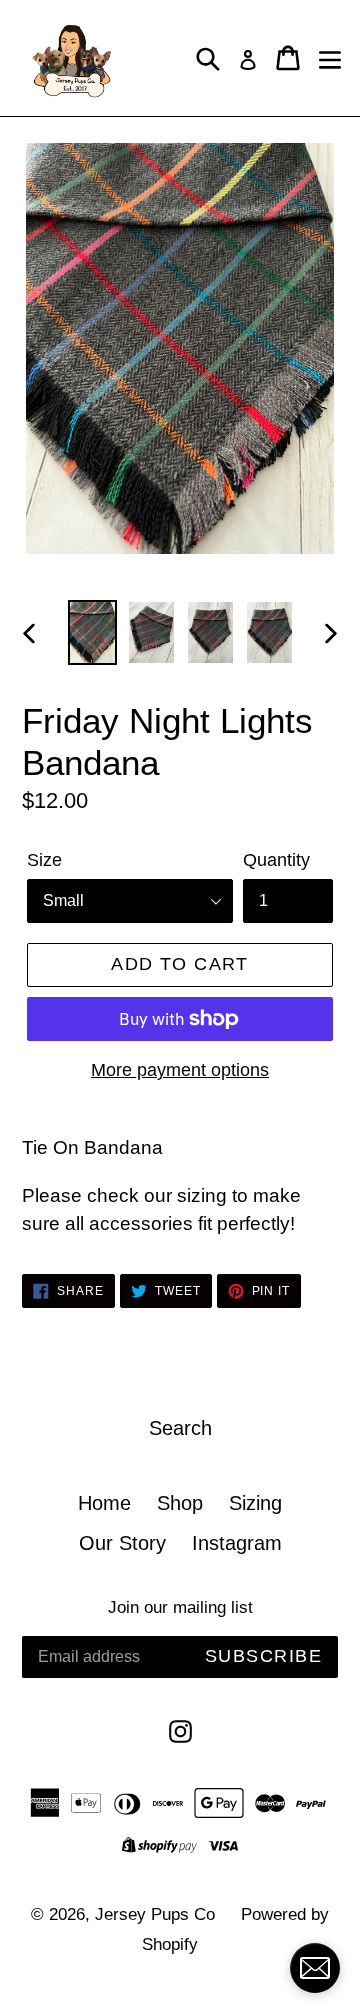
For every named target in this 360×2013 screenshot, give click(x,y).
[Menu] (330, 58)
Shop (180, 1503)
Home (104, 1503)
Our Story (122, 1543)
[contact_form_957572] (315, 1968)
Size (44, 860)
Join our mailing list (180, 1607)
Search (180, 1428)
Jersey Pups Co (155, 1914)
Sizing (255, 1503)
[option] (92, 632)
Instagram (237, 1543)
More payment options (180, 1070)
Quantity (276, 860)
